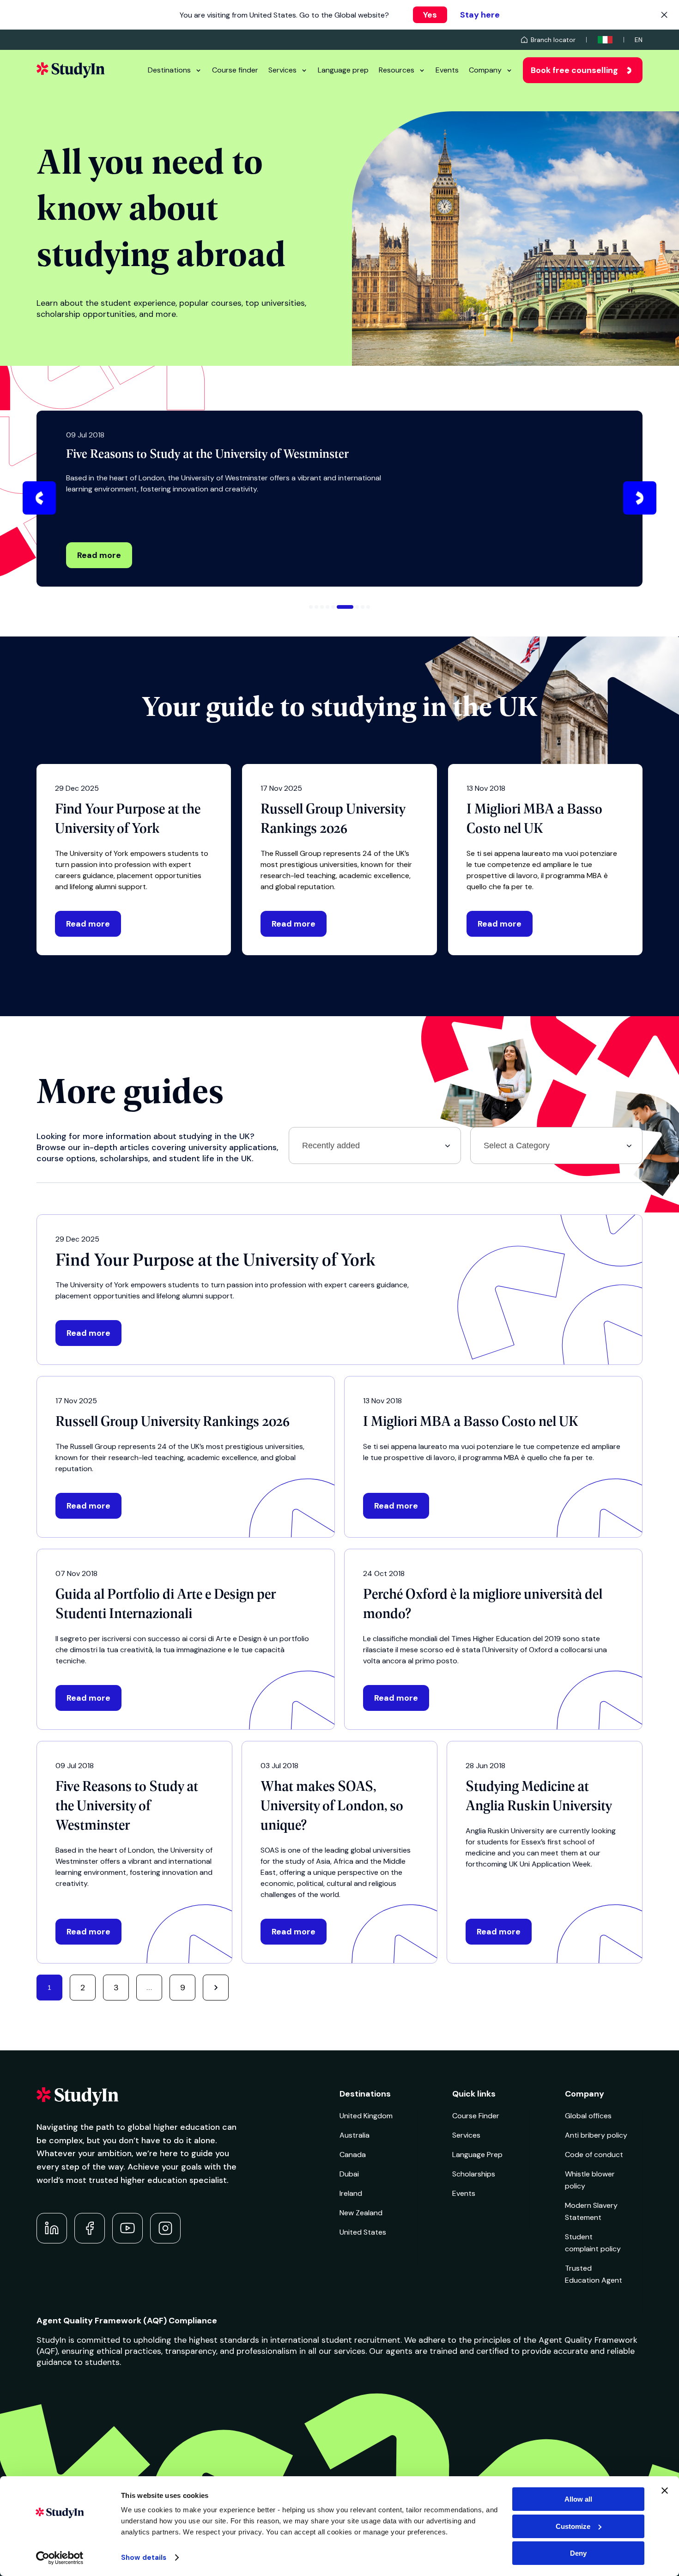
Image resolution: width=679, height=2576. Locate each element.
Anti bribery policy (596, 2135)
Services (282, 70)
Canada (353, 2155)
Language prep (343, 70)
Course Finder (476, 2116)
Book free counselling (574, 70)
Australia (355, 2135)
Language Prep (477, 2155)
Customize (573, 2526)
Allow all (578, 2499)
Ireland (351, 2193)
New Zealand (361, 2213)
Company (485, 70)
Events (447, 70)
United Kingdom (366, 2116)
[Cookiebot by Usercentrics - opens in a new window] (60, 2558)
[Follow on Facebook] (90, 2228)
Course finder (235, 70)
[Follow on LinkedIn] (52, 2228)
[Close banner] (665, 2491)
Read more (99, 555)
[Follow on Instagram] (165, 2228)
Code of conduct (594, 2155)
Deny (578, 2553)
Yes (430, 15)
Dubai (349, 2174)
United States (363, 2232)
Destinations (169, 70)
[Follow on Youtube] (127, 2228)
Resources (397, 70)
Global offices (588, 2116)
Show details (144, 2558)
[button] (39, 498)
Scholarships (474, 2174)
